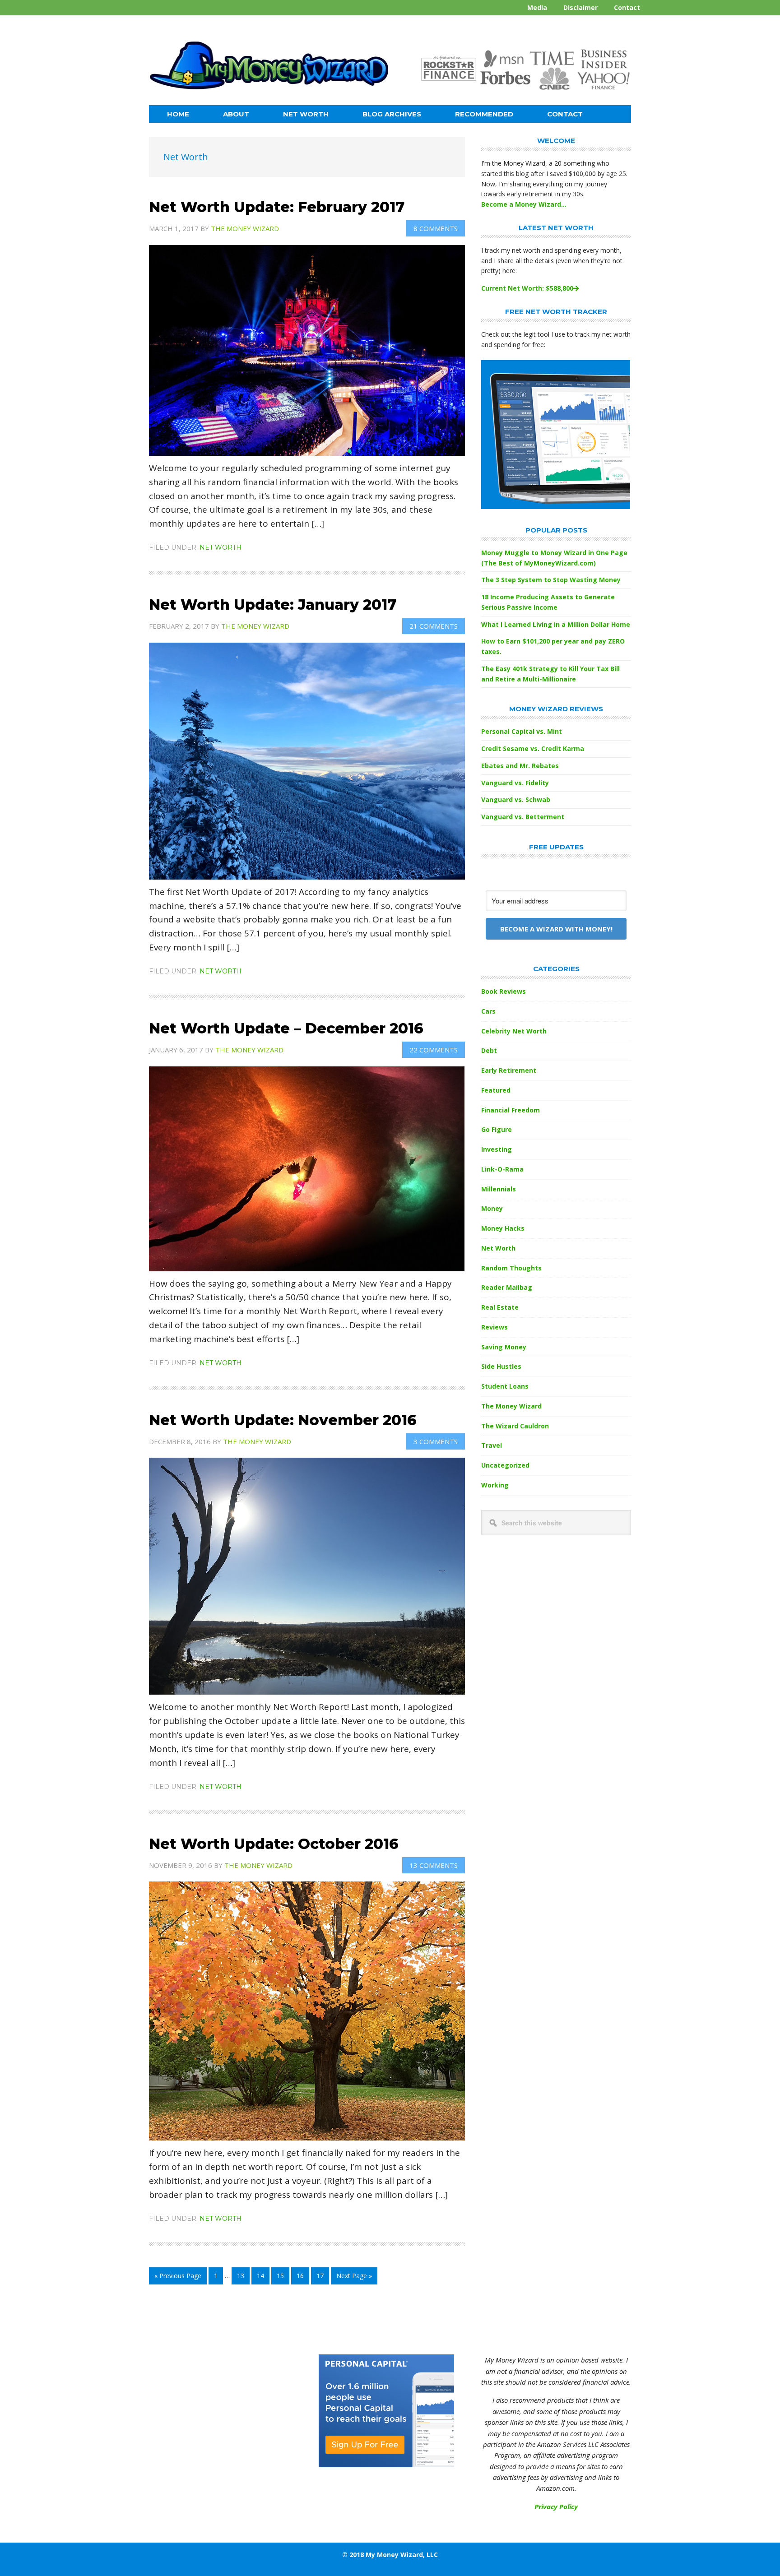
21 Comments (434, 626)
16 (303, 2278)
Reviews (494, 1327)
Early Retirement (509, 1070)
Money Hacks (503, 1228)
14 (263, 2278)
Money (492, 1208)
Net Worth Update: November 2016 (283, 1420)
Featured (496, 1090)
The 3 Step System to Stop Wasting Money (551, 580)
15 (283, 2278)
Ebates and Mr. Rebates (520, 766)
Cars (488, 1011)
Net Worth (221, 547)
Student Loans (505, 1386)
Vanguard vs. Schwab (516, 799)
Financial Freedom (511, 1110)
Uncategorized (505, 1465)
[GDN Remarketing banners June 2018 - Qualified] (386, 2465)
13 (243, 2278)
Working (495, 1485)
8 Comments (436, 228)
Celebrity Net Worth (514, 1031)
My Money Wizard (269, 70)
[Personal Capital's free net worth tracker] (556, 507)
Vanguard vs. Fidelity (515, 783)
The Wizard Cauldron (515, 1426)
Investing (497, 1149)
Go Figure (497, 1129)
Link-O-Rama (502, 1169)
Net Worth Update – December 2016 (286, 1028)
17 (323, 2278)
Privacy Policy (556, 2507)
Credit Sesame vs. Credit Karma (533, 748)
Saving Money (504, 1347)
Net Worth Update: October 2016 (274, 1844)
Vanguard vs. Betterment (523, 817)
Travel (492, 1445)
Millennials (499, 1189)
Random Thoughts (511, 1268)
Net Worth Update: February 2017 (277, 207)
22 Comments (434, 1050)
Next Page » (354, 2278)
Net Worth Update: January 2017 (273, 605)
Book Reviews (504, 991)
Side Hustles (501, 1366)
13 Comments (434, 1865)
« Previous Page (178, 2278)
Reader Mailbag (507, 1287)
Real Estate (500, 1307)
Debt (489, 1050)
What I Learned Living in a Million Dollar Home (556, 624)
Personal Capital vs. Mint (522, 731)
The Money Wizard (511, 1406)
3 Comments (436, 1441)
